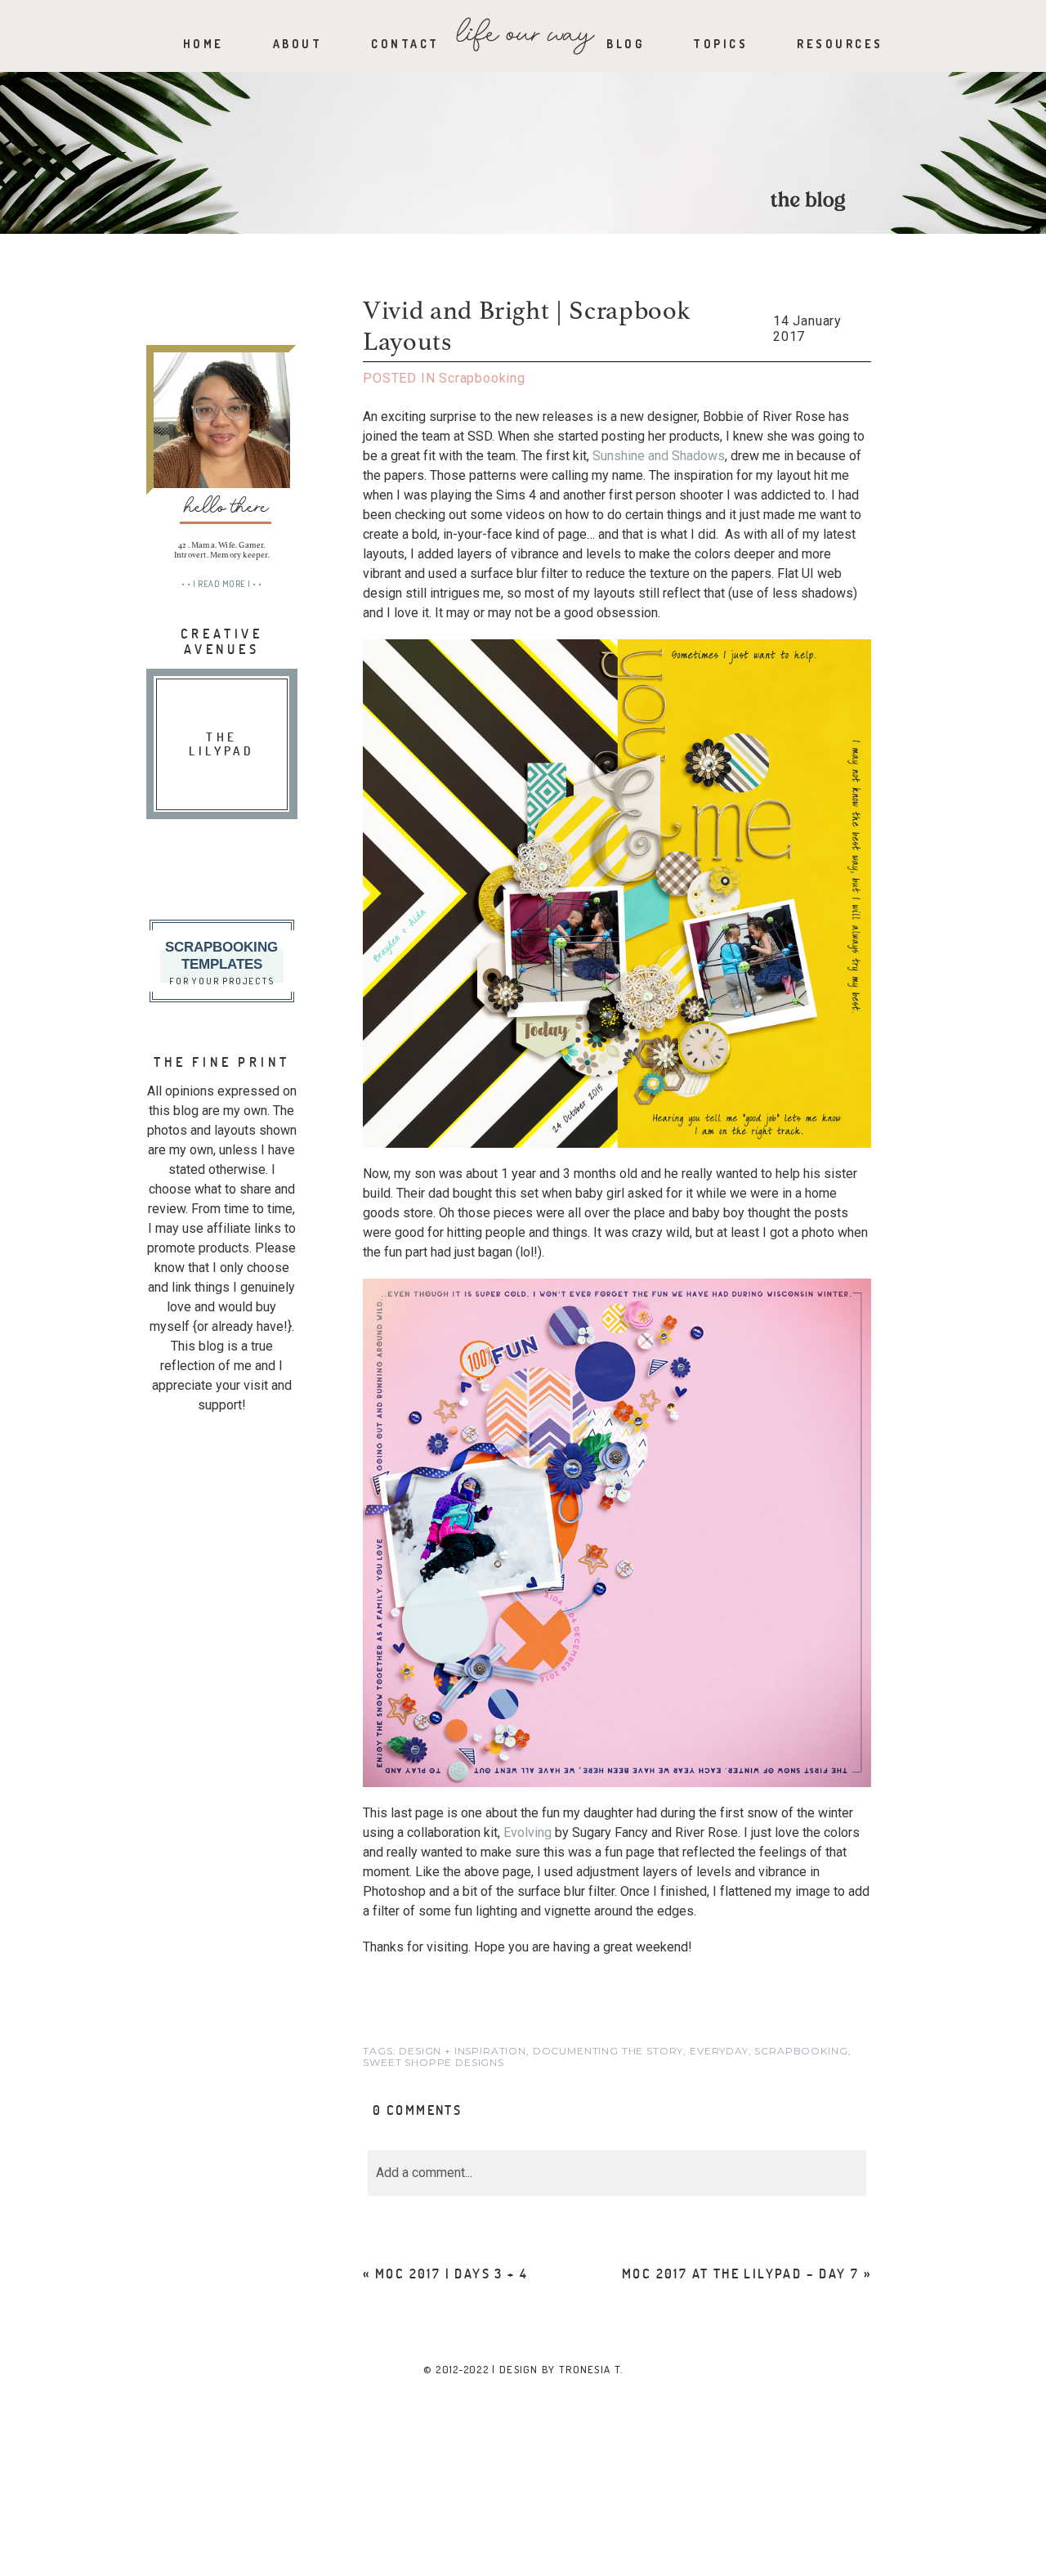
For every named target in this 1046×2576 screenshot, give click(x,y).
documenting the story (608, 2051)
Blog (625, 44)
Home (203, 44)
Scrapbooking (482, 378)
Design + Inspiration (463, 2051)
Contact (405, 44)
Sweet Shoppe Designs (434, 2062)
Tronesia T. (591, 2369)
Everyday (719, 2051)
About (298, 44)
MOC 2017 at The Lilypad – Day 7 (740, 2273)
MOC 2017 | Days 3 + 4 (451, 2273)
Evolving (527, 1832)
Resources (840, 44)
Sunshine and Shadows (659, 456)
